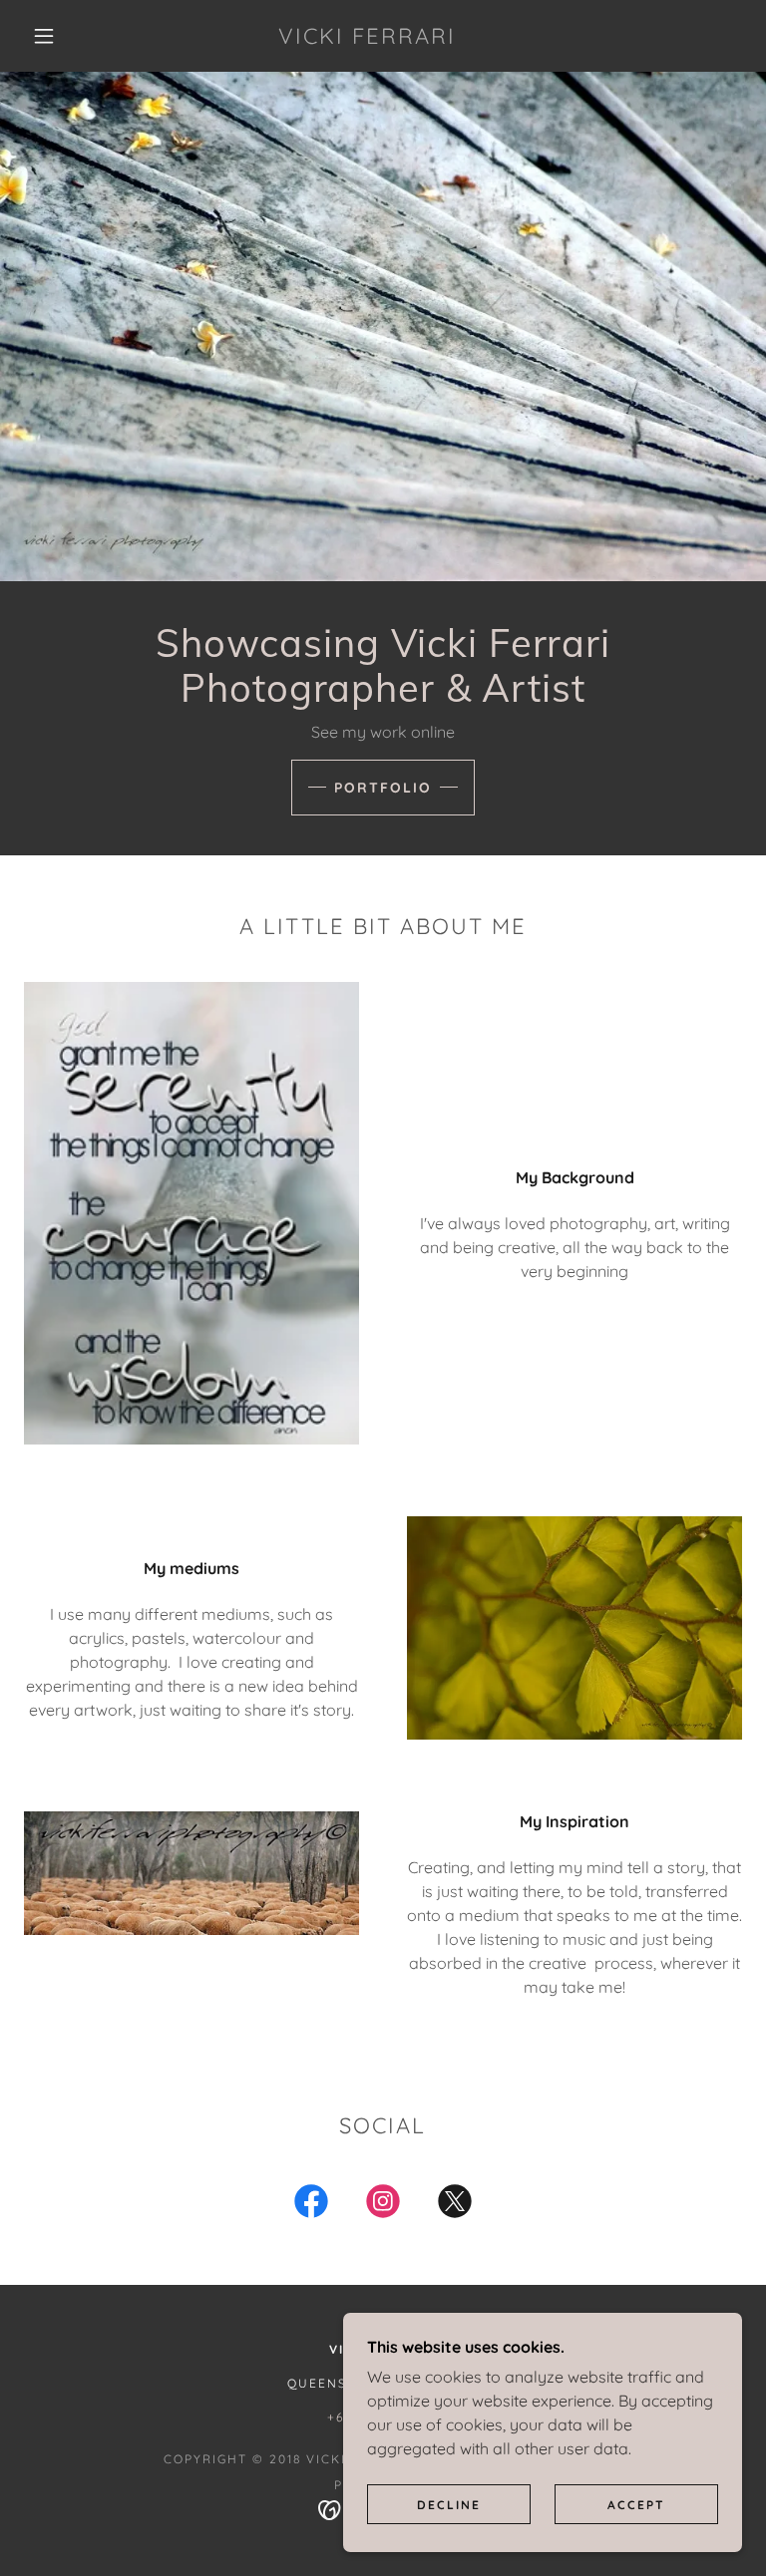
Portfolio (383, 788)
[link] (367, 38)
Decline (449, 2505)
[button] (44, 36)
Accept (636, 2505)
